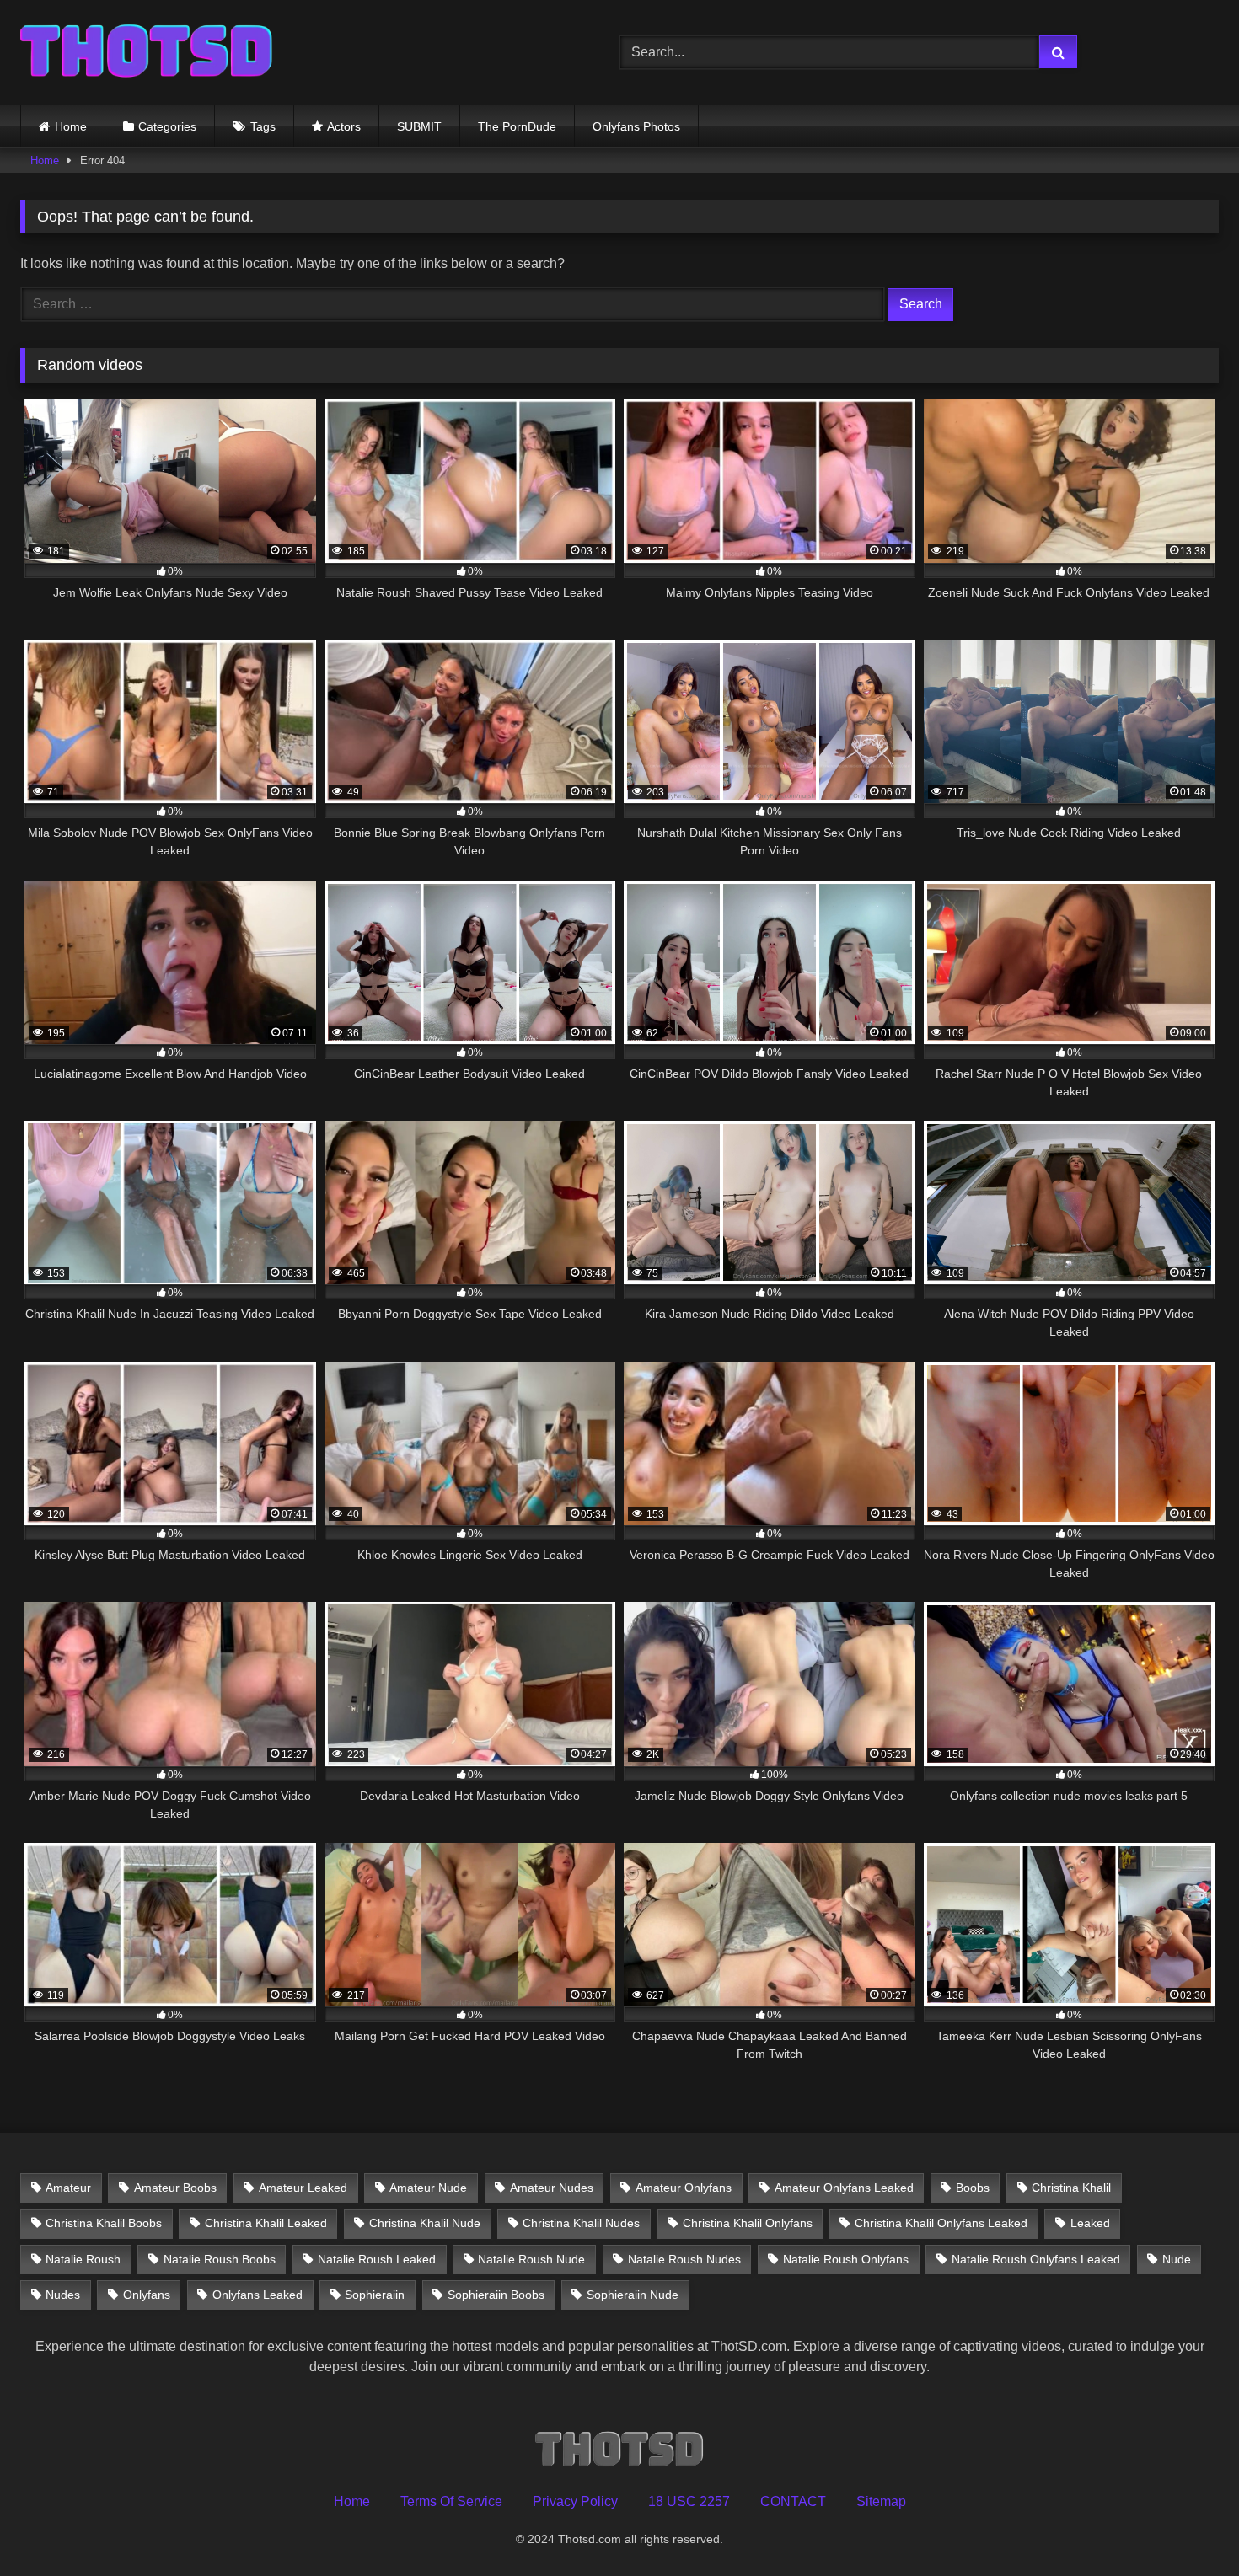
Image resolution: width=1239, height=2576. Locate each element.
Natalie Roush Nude (531, 2259)
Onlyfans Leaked (257, 2295)
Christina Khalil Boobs (104, 2223)
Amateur (68, 2188)
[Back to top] (1187, 2526)
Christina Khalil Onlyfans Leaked (941, 2223)
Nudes (63, 2295)
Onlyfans (147, 2295)
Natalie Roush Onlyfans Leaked (1036, 2259)
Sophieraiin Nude (633, 2295)
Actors (344, 126)
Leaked (1090, 2223)
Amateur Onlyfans (684, 2188)
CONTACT (793, 2501)
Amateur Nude (428, 2188)
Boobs (973, 2188)
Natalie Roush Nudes (684, 2259)
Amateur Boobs (175, 2188)
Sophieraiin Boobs (496, 2295)
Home (71, 126)
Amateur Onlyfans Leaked (844, 2188)
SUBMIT (419, 126)
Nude (1177, 2259)
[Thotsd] (147, 53)
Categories (167, 126)
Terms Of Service (451, 2501)
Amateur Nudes (552, 2188)
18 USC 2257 (689, 2501)
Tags (263, 126)
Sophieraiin (375, 2295)
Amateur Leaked (303, 2188)
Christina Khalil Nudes (581, 2223)
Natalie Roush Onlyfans (846, 2259)
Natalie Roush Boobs (220, 2259)
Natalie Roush (83, 2259)
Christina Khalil (1071, 2188)
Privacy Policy (575, 2501)
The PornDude (517, 126)
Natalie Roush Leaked (377, 2259)
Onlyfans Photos (636, 126)
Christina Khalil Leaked (266, 2223)
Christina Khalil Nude (425, 2223)
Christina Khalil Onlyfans (748, 2223)
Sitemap (881, 2501)
